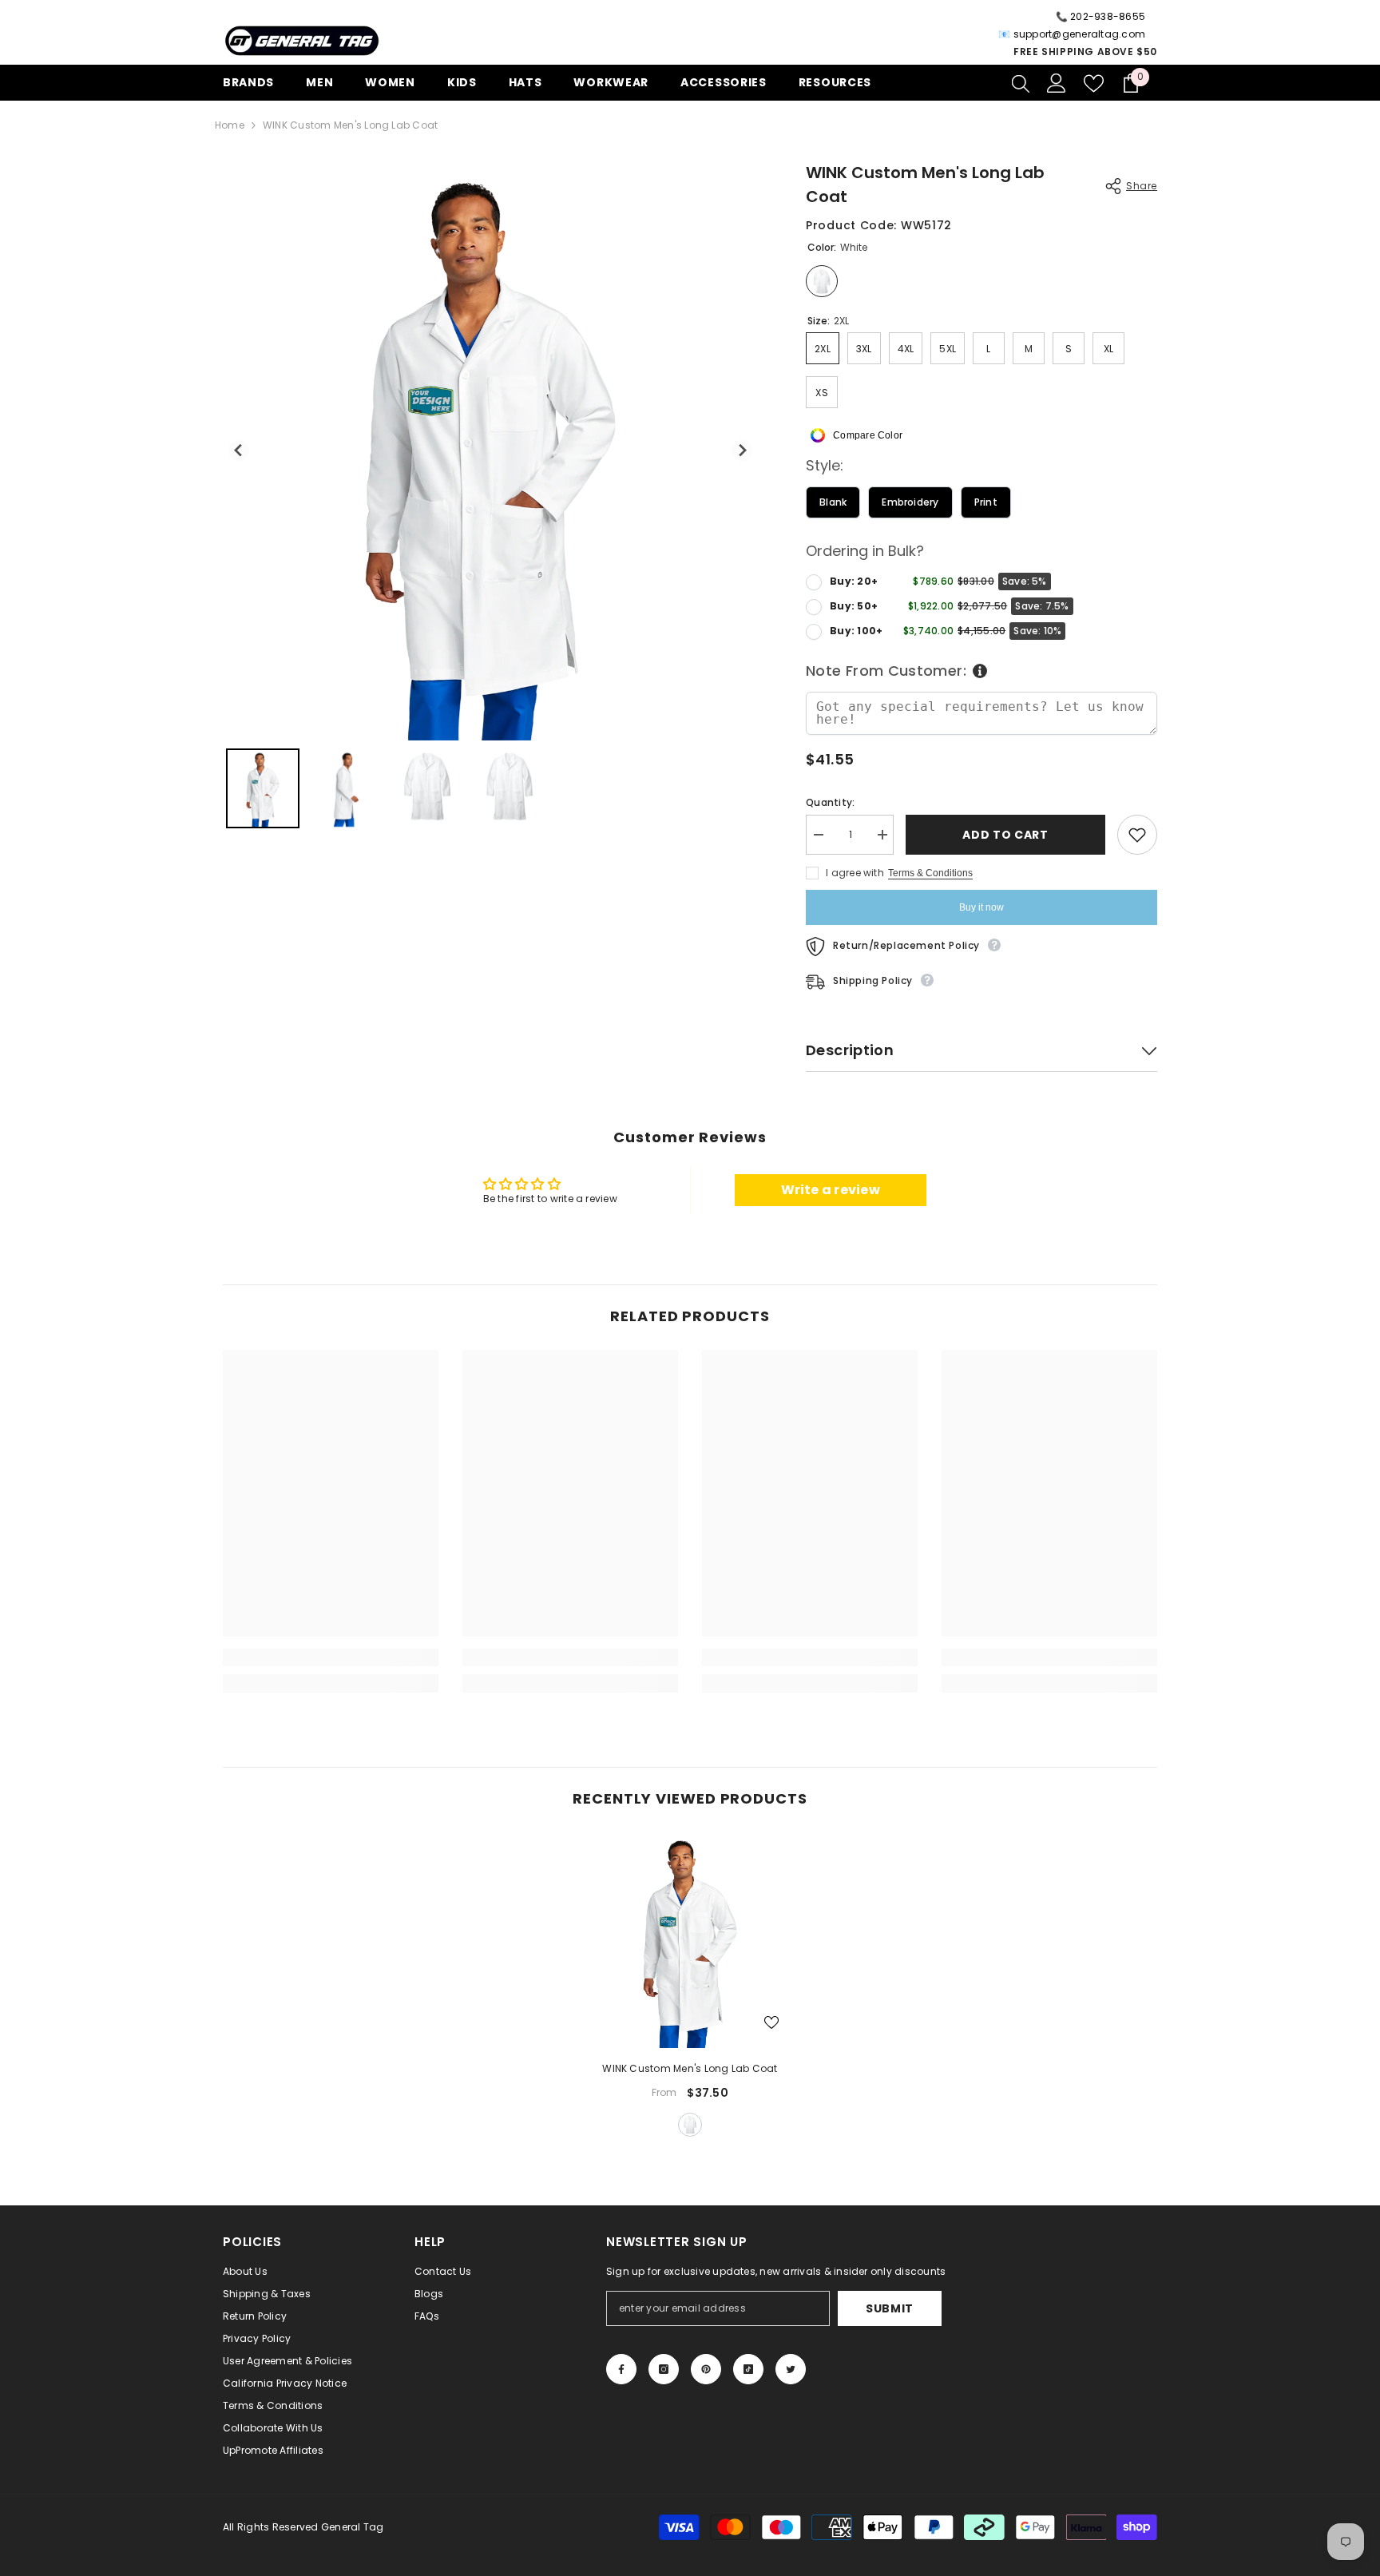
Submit (890, 2308)
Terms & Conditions (930, 873)
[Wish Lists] (1094, 83)
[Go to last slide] (239, 451)
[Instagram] (664, 2369)
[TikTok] (748, 2369)
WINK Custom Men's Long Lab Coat (690, 2068)
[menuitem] (263, 788)
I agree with (855, 873)
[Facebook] (621, 2369)
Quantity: (830, 802)
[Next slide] (742, 451)
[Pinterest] (706, 2369)
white (690, 2125)
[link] (331, 1657)
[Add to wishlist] (1137, 835)
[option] (690, 1987)
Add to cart (1005, 835)
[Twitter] (791, 2369)
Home (230, 125)
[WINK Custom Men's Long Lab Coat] (690, 1940)
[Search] (1021, 83)
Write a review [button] (831, 1190)
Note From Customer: (886, 671)
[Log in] (1057, 83)
